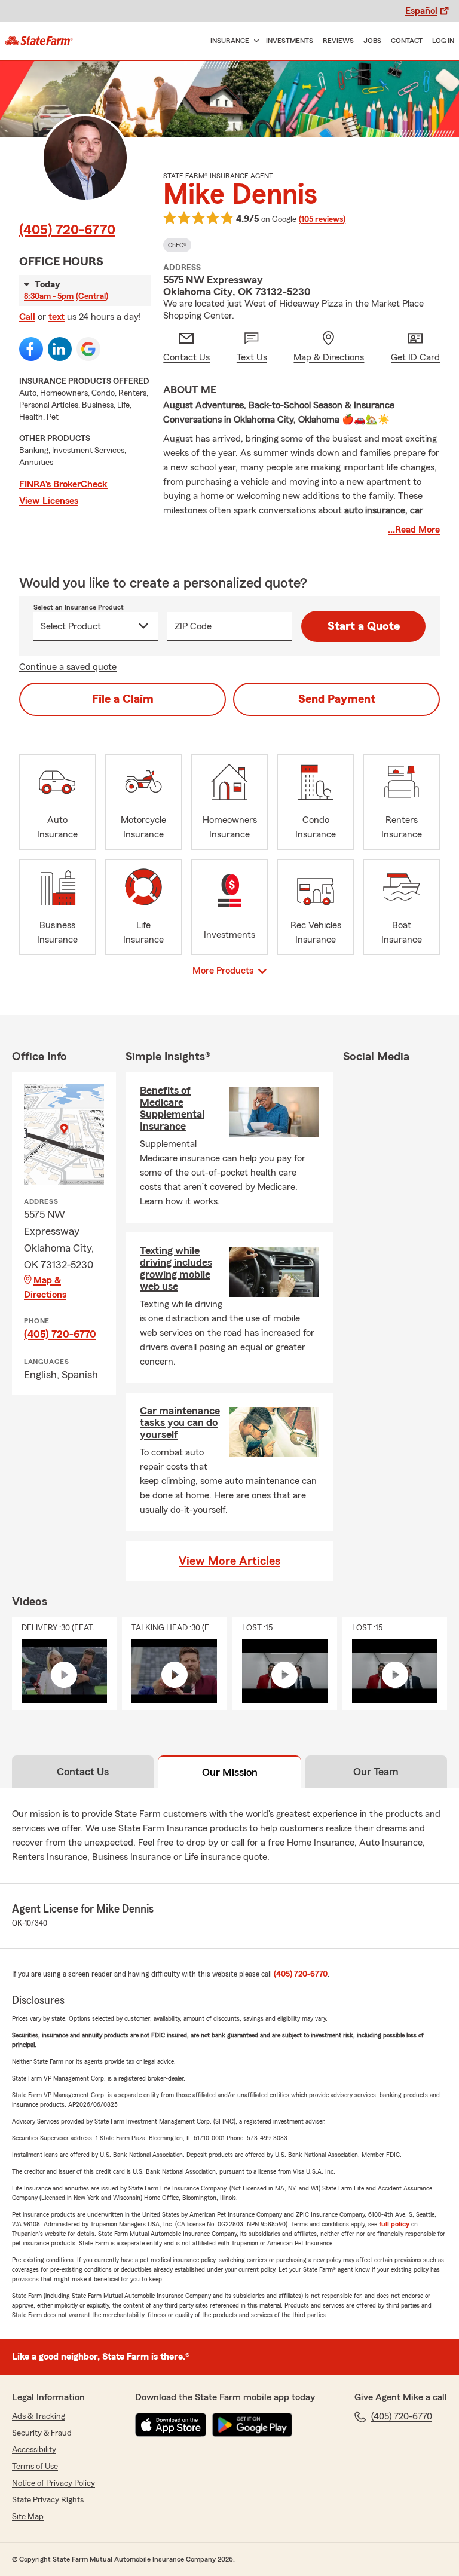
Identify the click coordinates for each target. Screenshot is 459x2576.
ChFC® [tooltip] (177, 245)
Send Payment (337, 699)
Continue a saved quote (68, 667)
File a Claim (123, 699)
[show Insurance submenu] (254, 41)
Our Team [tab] (376, 1772)
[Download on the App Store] (171, 2425)
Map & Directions (45, 1287)
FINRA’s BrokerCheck (63, 484)
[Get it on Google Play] (252, 2425)
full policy (394, 2224)
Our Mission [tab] (230, 1772)
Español (421, 11)
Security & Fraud (42, 2433)
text (56, 317)
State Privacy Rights (48, 2500)
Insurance (230, 41)
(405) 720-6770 (67, 230)
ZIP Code (193, 626)
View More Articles (229, 1561)
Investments (290, 41)
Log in (443, 41)
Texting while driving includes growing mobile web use (176, 1268)
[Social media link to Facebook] (31, 349)
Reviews (338, 41)
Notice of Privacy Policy (53, 2483)
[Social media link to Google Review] (88, 349)
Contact (407, 41)
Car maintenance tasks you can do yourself (180, 1422)
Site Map (28, 2517)
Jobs (372, 41)
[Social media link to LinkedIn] (60, 349)
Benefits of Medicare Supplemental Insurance (172, 1108)
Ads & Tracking (39, 2416)
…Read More (414, 530)
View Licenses (49, 501)
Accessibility (34, 2450)
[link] (39, 41)
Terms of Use (35, 2467)
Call (27, 317)
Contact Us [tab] (83, 1772)
